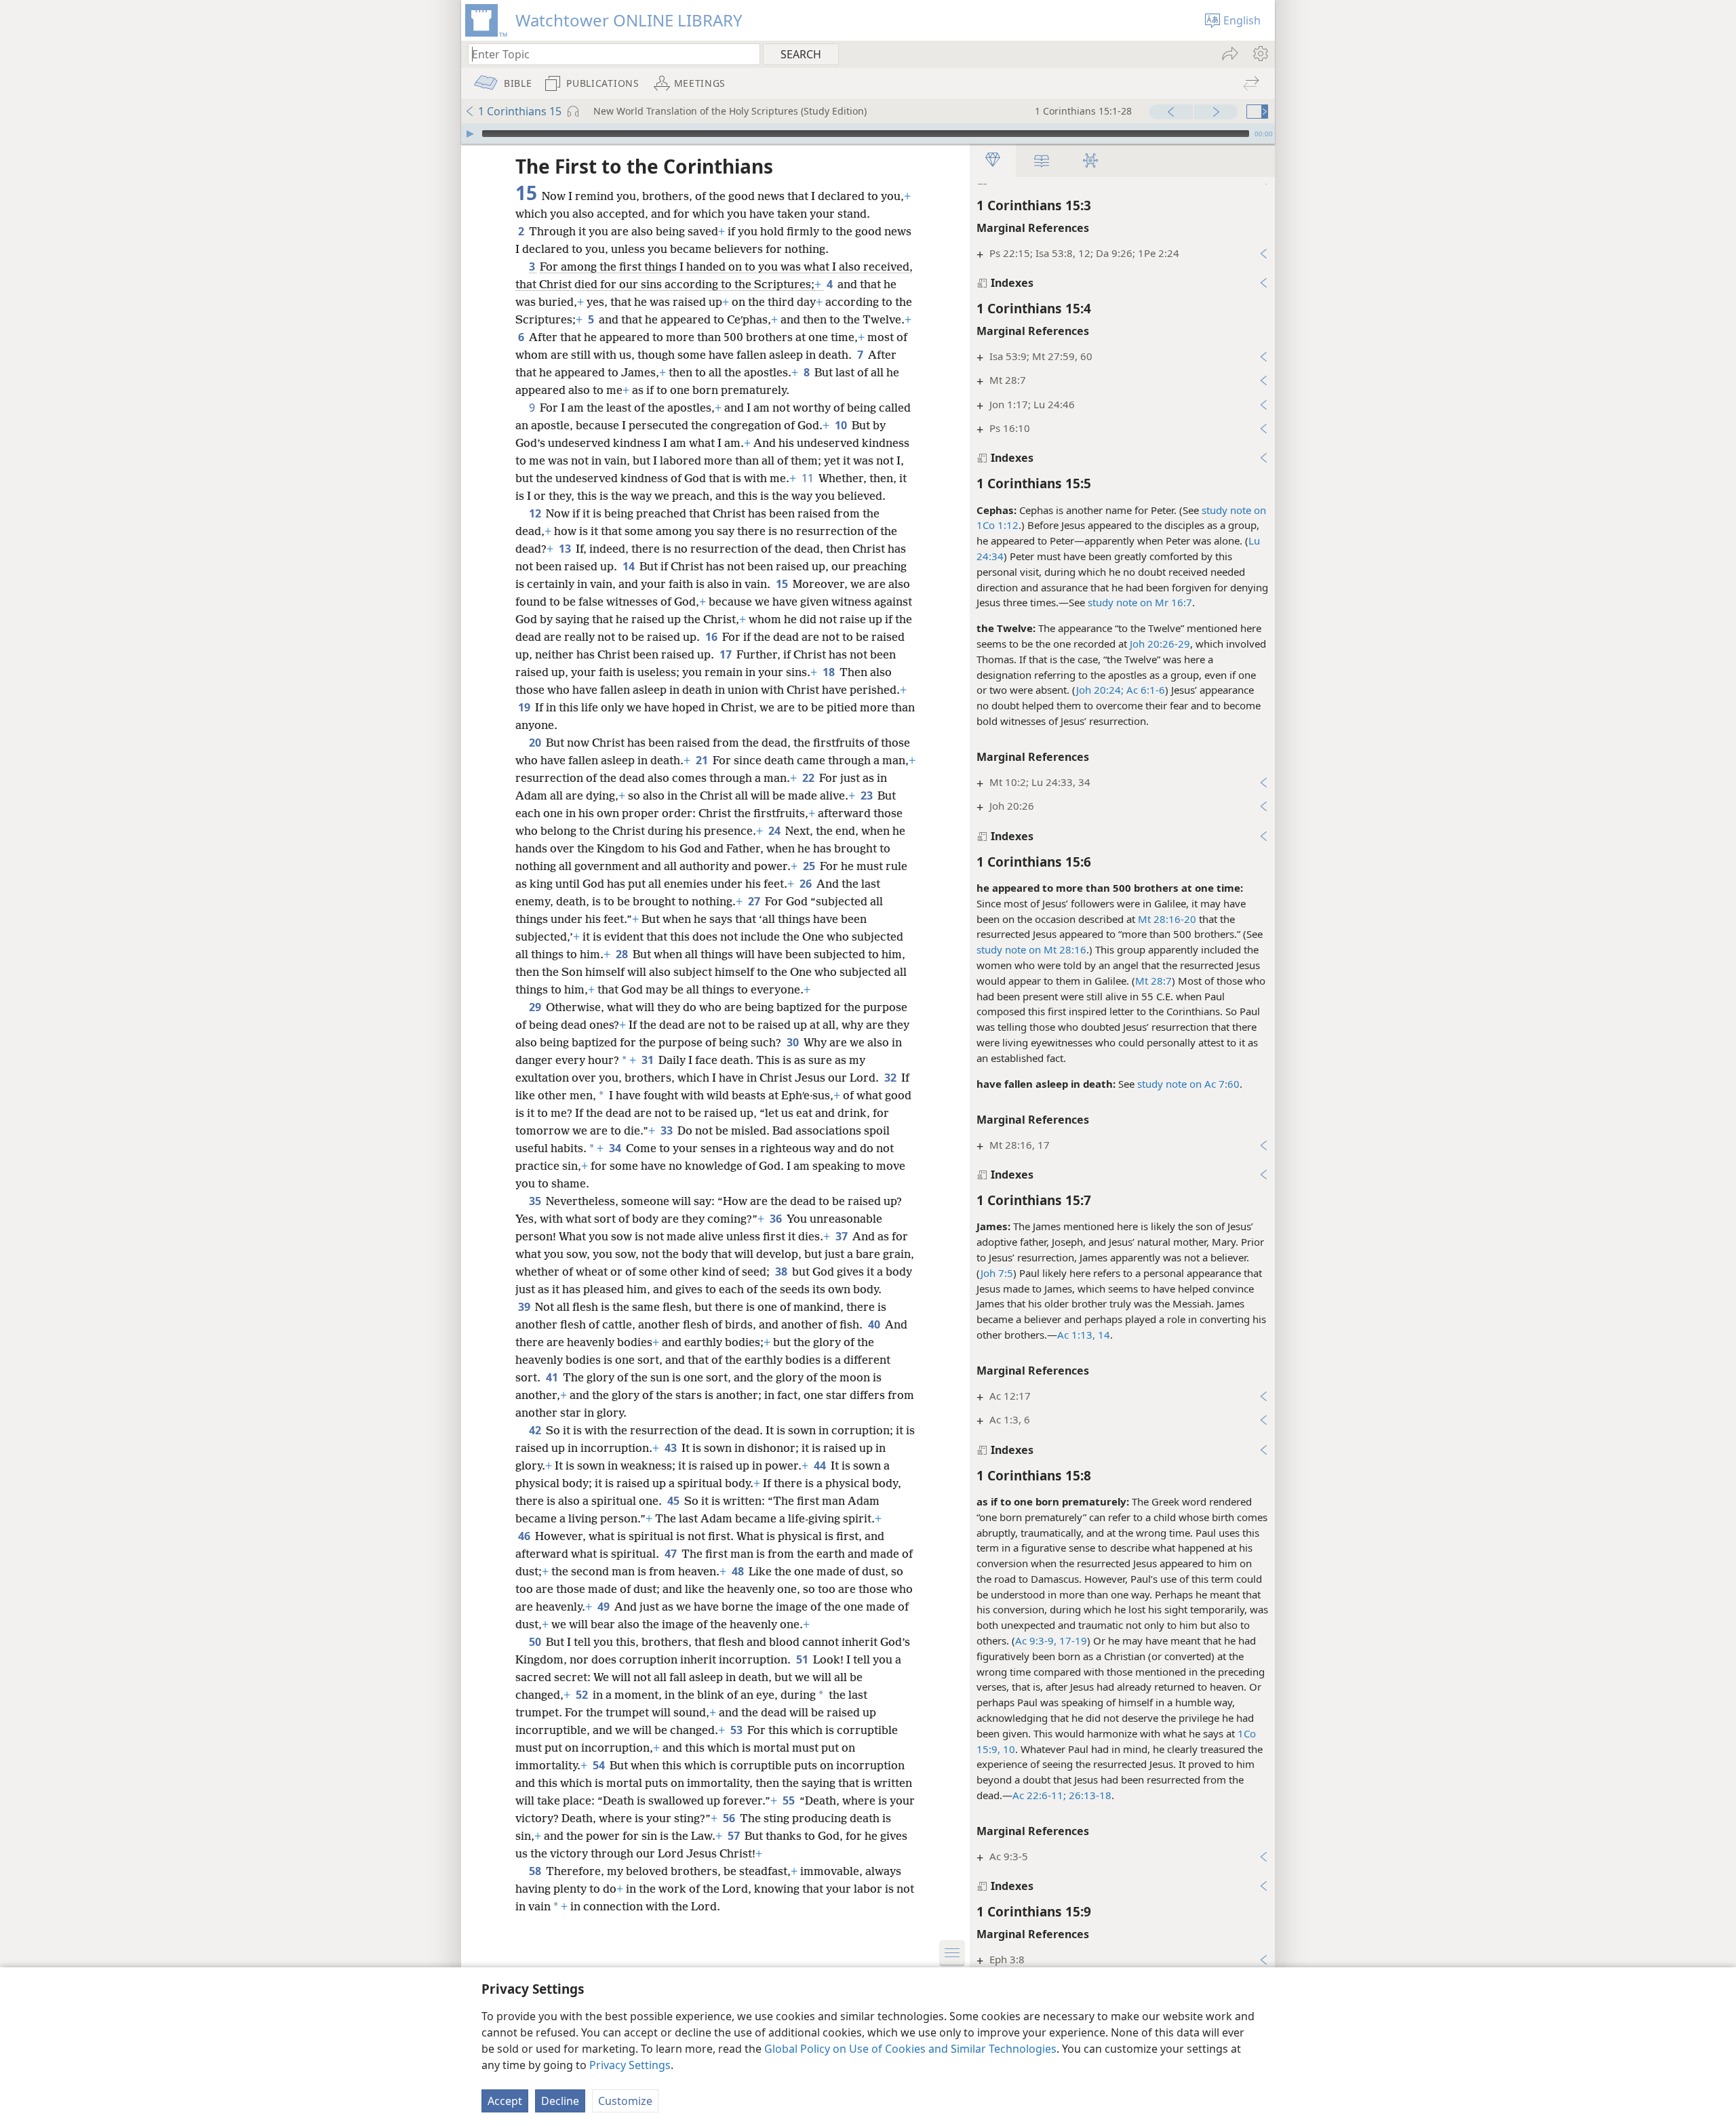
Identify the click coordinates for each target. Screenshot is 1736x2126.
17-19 (1072, 1640)
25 (810, 866)
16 (712, 637)
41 (553, 1377)
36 (777, 1219)
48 (739, 1571)
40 (875, 1324)
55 (790, 1800)
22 (809, 778)
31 (649, 1060)
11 (809, 478)
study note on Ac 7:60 (1188, 1084)
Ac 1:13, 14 (1084, 1335)
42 (536, 1430)
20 (536, 743)
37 (843, 1236)
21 (703, 760)
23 (868, 795)
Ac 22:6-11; (1039, 1795)
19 (525, 707)
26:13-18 (1089, 1795)
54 (600, 1765)
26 (807, 884)
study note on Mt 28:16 (1031, 949)
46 (525, 1536)
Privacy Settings (630, 2065)
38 (782, 1272)
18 (830, 672)
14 (630, 566)
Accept (505, 2101)
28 (623, 954)
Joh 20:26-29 (1160, 644)
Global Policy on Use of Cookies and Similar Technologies (910, 2049)
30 (794, 1042)
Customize (625, 2101)
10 (842, 425)
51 (803, 1659)
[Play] (470, 134)
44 (821, 1465)
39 (525, 1307)
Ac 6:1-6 (1144, 690)
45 (674, 1501)
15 (783, 584)
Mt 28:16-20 (1167, 919)
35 (536, 1201)
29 (536, 1007)
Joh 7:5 (997, 1273)
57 (735, 1836)
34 (616, 1148)
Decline (560, 2101)
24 (775, 831)
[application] (868, 134)
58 (536, 1871)
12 (536, 513)
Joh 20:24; (1100, 690)
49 (605, 1607)
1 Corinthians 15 (520, 111)
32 (891, 1078)
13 (566, 549)
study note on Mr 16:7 (1140, 602)
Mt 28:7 (1153, 981)
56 (730, 1818)
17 (727, 654)
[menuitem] (1260, 54)
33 (668, 1130)
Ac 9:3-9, (1036, 1640)
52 (583, 1695)
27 (755, 901)
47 (672, 1554)
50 (536, 1642)
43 (672, 1448)
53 (737, 1730)
